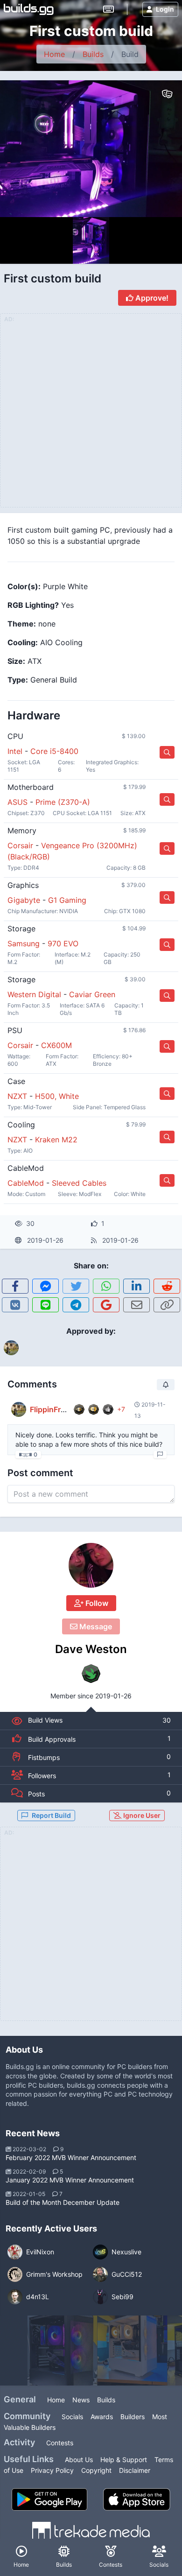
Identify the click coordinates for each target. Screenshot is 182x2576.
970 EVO (63, 943)
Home (54, 54)
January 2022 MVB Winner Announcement (70, 2180)
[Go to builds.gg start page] (29, 9)
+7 (121, 1409)
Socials (72, 2417)
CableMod (26, 1183)
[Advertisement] (91, 1929)
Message (95, 1626)
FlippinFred (50, 1409)
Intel (15, 751)
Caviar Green (92, 994)
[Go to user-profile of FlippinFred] (19, 1409)
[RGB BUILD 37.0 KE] (63, 2351)
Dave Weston (91, 1649)
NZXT (17, 1096)
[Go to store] (167, 752)
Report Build (51, 1815)
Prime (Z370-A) (63, 802)
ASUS (17, 802)
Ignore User (141, 1815)
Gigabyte (24, 900)
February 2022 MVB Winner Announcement (71, 2157)
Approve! (151, 298)
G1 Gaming (67, 900)
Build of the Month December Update (63, 2202)
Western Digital (34, 994)
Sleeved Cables (79, 1183)
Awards (102, 2417)
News (81, 2400)
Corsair (20, 845)
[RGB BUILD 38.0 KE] (133, 2351)
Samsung (24, 943)
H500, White (57, 1096)
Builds (93, 54)
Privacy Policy (52, 2470)
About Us (79, 2460)
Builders (133, 2417)
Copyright (96, 2470)
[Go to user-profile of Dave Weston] (91, 1565)
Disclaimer (135, 2470)
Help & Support (124, 2460)
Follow (96, 1603)
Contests (60, 2443)
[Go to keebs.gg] (108, 9)
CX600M (56, 1045)
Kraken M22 (56, 1140)
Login (165, 9)
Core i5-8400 (54, 751)
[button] (15, 1286)
